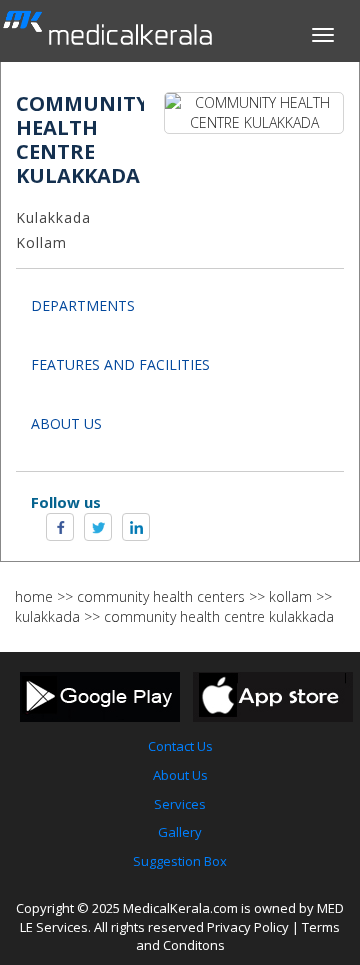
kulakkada (47, 616)
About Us (180, 775)
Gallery (180, 832)
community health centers (161, 596)
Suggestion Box (180, 861)
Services (180, 804)
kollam (290, 596)
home (34, 596)
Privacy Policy (248, 927)
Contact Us (180, 746)
